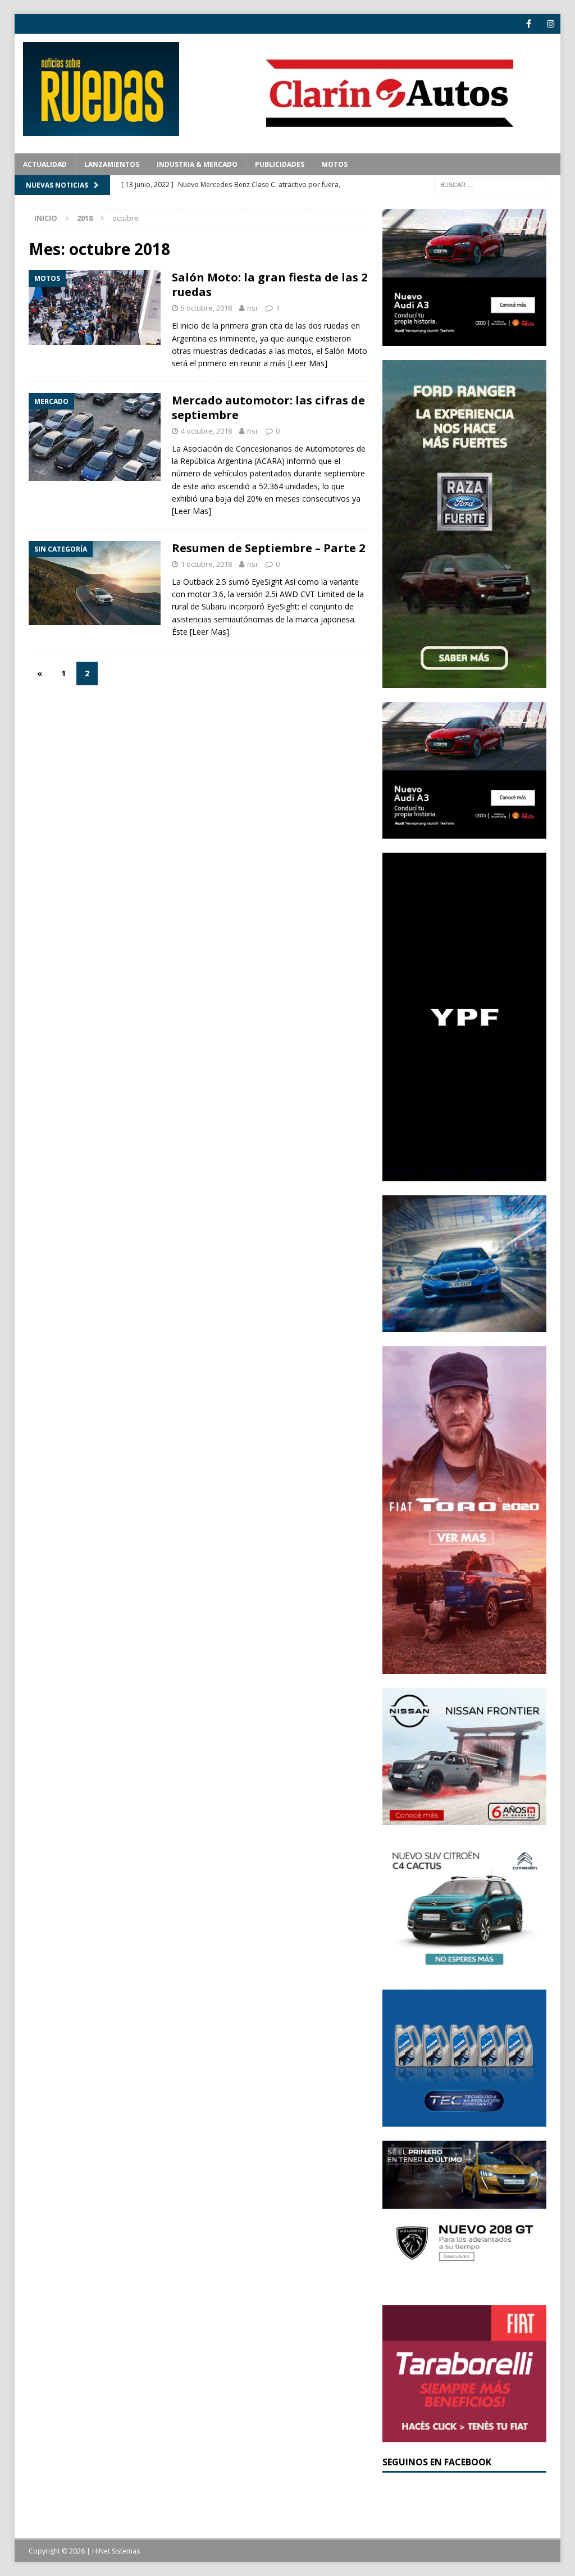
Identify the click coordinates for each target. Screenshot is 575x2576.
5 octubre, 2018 (206, 308)
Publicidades (280, 164)
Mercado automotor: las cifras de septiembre (268, 408)
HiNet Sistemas (116, 2551)
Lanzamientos (112, 164)
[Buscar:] (490, 184)
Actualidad (45, 164)
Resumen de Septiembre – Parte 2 (268, 548)
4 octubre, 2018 (206, 431)
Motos (335, 164)
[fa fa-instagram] (551, 24)
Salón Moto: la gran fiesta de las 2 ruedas (270, 285)
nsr (253, 308)
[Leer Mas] (308, 363)
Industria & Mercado (197, 164)
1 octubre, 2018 (206, 564)
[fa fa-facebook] (529, 24)
